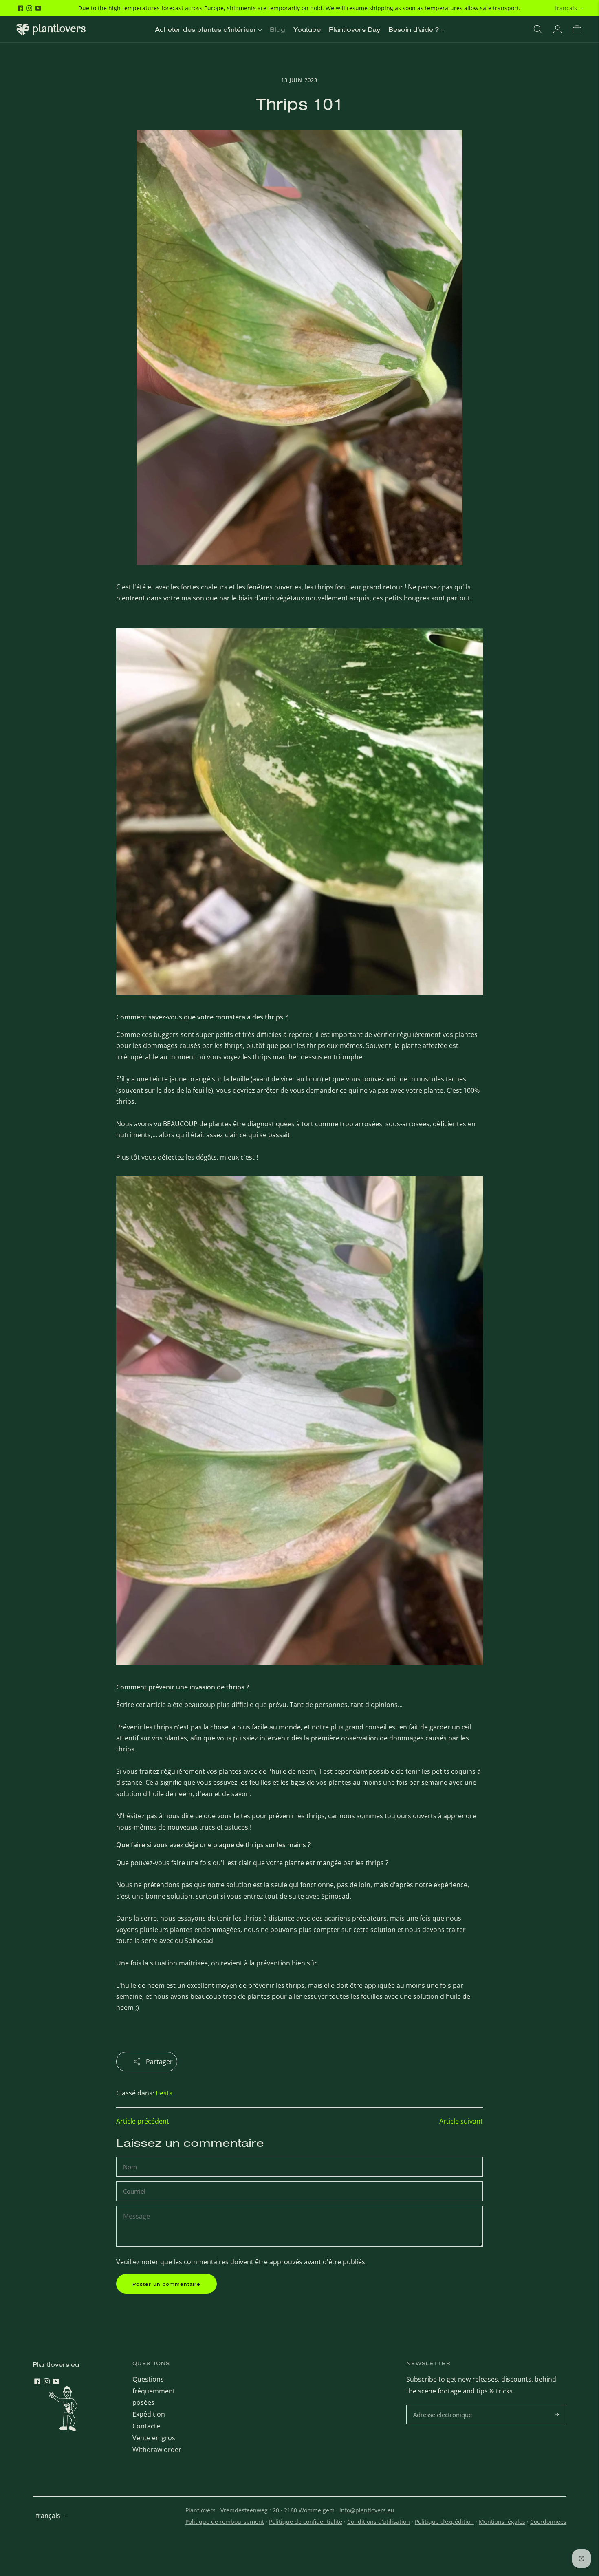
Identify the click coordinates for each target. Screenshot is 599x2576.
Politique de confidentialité (306, 2522)
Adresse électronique (444, 2405)
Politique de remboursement (225, 2522)
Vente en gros (154, 2438)
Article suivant (461, 2121)
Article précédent (143, 2121)
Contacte (146, 2426)
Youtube (307, 29)
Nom (131, 2158)
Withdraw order (157, 2450)
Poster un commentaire (166, 2284)
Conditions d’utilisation (379, 2522)
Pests (164, 2093)
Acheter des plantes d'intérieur (206, 29)
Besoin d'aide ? (414, 29)
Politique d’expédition (444, 2522)
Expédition (149, 2414)
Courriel (135, 2182)
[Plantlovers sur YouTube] (38, 8)
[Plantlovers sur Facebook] (20, 8)
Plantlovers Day (355, 29)
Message (136, 2207)
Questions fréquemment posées (154, 2391)
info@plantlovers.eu (367, 2510)
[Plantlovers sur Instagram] (29, 8)
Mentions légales (502, 2522)
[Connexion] (557, 29)
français (566, 8)
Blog (277, 29)
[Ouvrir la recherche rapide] (538, 29)
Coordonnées (548, 2522)
